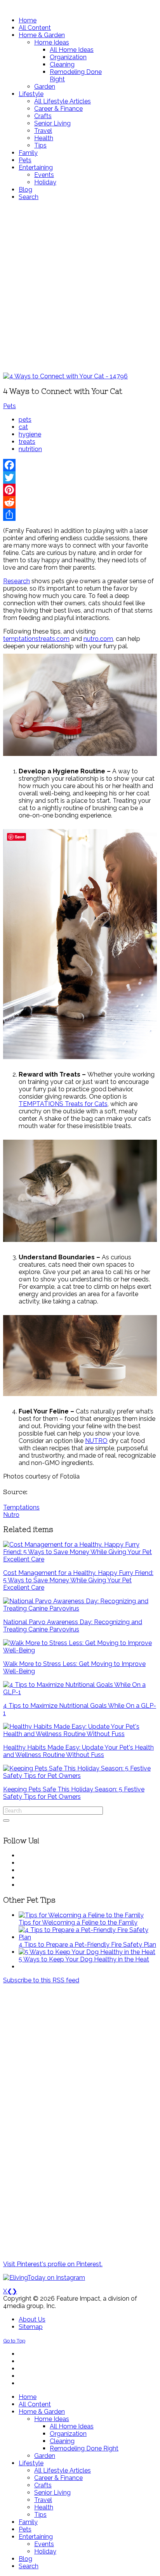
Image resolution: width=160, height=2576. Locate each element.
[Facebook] (80, 465)
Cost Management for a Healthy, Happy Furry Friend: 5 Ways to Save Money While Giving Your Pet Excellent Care (78, 1580)
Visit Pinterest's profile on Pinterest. (53, 2264)
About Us (32, 2319)
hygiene (30, 434)
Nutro (11, 1515)
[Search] (6, 1820)
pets (25, 420)
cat (23, 427)
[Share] (80, 515)
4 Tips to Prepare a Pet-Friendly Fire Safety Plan (87, 1945)
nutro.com (98, 639)
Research (17, 581)
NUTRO (96, 1441)
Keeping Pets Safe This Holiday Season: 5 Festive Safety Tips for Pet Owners (74, 1793)
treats (27, 442)
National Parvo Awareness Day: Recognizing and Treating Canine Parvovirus (73, 1626)
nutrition (30, 449)
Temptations (21, 1507)
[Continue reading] (81, 1915)
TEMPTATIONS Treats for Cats (63, 1104)
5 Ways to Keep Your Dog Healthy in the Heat (84, 1959)
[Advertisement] (80, 287)
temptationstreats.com (36, 639)
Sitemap (31, 2327)
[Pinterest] (80, 490)
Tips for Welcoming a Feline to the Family (78, 1923)
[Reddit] (80, 502)
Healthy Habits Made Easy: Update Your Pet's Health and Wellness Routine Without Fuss (78, 1751)
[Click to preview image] (65, 376)
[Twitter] (80, 477)
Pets (10, 406)
